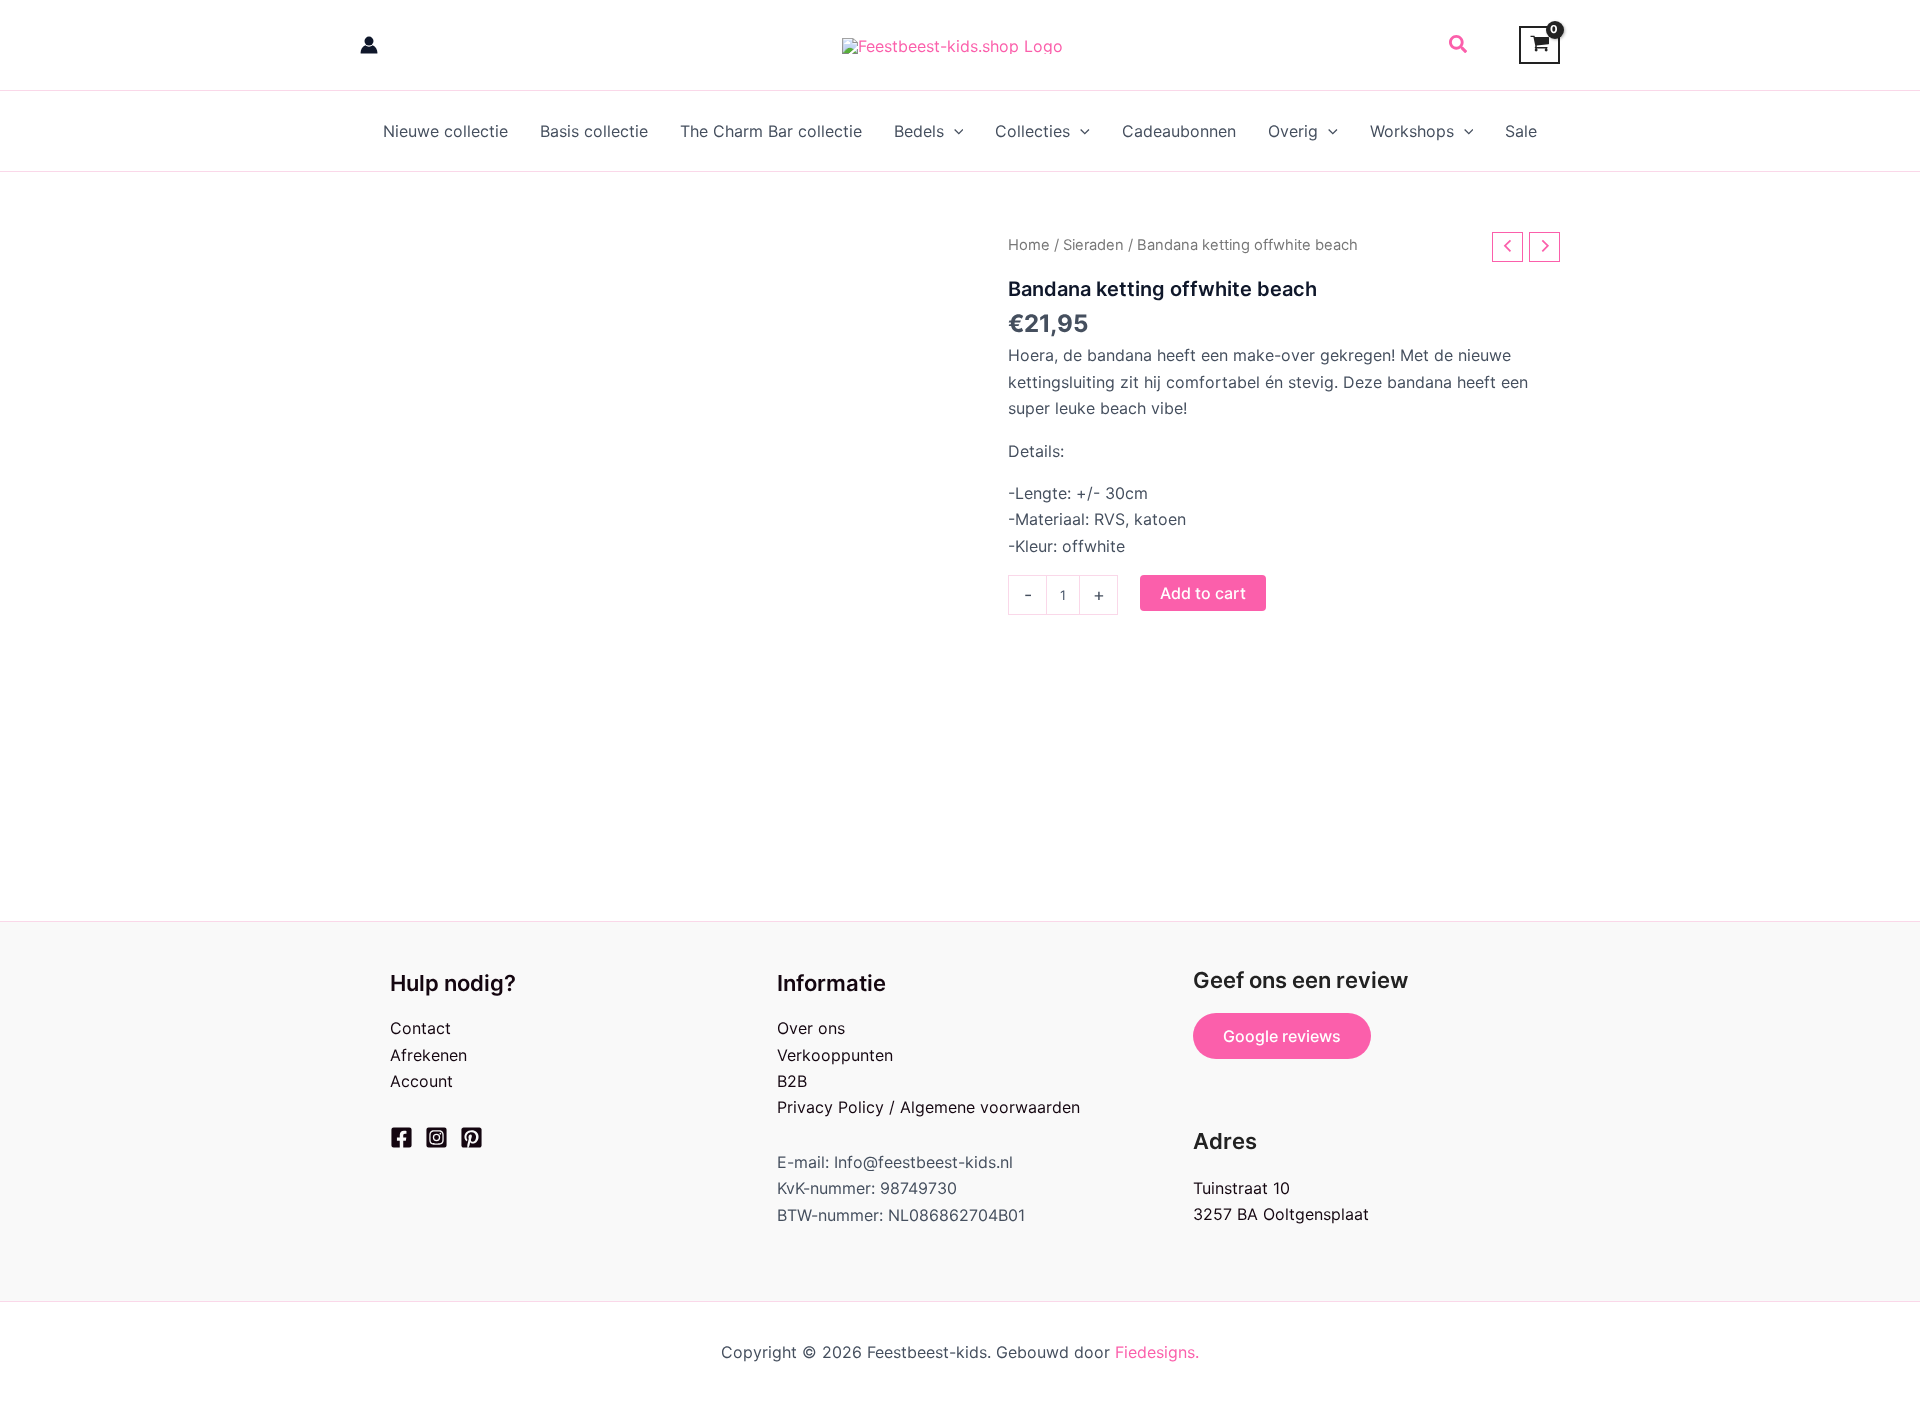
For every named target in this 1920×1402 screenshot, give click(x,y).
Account (421, 1081)
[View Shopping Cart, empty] (1539, 45)
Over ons (811, 1028)
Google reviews (1282, 1036)
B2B (792, 1081)
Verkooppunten (835, 1055)
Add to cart (1203, 593)
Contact (420, 1028)
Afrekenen (428, 1055)
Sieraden (1093, 245)
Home (1029, 245)
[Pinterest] (471, 1137)
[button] (1459, 45)
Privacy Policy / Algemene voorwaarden (928, 1107)
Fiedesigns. (1157, 1352)
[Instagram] (436, 1137)
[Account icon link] (369, 45)
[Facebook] (401, 1137)
